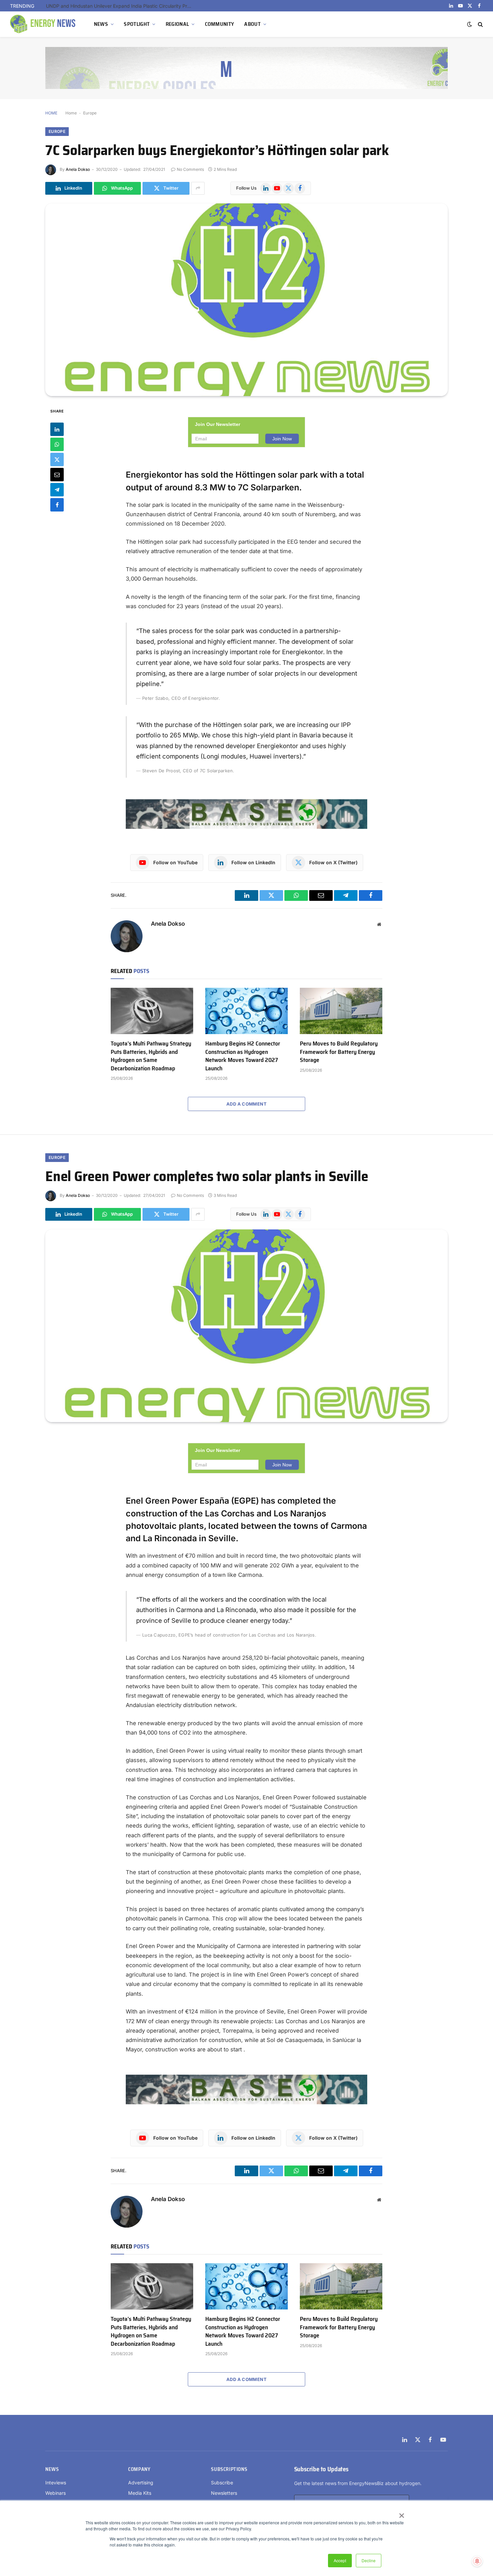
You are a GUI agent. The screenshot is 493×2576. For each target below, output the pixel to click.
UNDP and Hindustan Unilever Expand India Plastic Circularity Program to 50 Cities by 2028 (121, 6)
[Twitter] (57, 459)
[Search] (480, 24)
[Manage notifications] (477, 2561)
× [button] (401, 2513)
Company (139, 2469)
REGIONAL (177, 24)
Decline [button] (369, 2560)
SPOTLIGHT (137, 24)
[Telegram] (57, 489)
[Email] (57, 474)
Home (71, 113)
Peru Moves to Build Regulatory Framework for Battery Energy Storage (339, 1052)
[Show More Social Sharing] (198, 188)
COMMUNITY (220, 24)
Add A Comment (246, 1104)
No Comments (190, 169)
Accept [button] (340, 2560)
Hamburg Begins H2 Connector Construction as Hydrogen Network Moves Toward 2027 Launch (243, 1056)
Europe (90, 113)
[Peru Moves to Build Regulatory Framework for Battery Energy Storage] (341, 1011)
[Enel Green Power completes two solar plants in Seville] (246, 1326)
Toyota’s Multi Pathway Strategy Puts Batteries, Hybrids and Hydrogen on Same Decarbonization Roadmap (151, 1056)
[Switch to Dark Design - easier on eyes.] (470, 24)
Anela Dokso (78, 169)
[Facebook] (57, 504)
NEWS (101, 24)
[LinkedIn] (57, 429)
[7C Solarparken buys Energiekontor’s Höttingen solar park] (246, 300)
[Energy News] (44, 24)
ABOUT (252, 24)
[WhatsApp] (57, 444)
